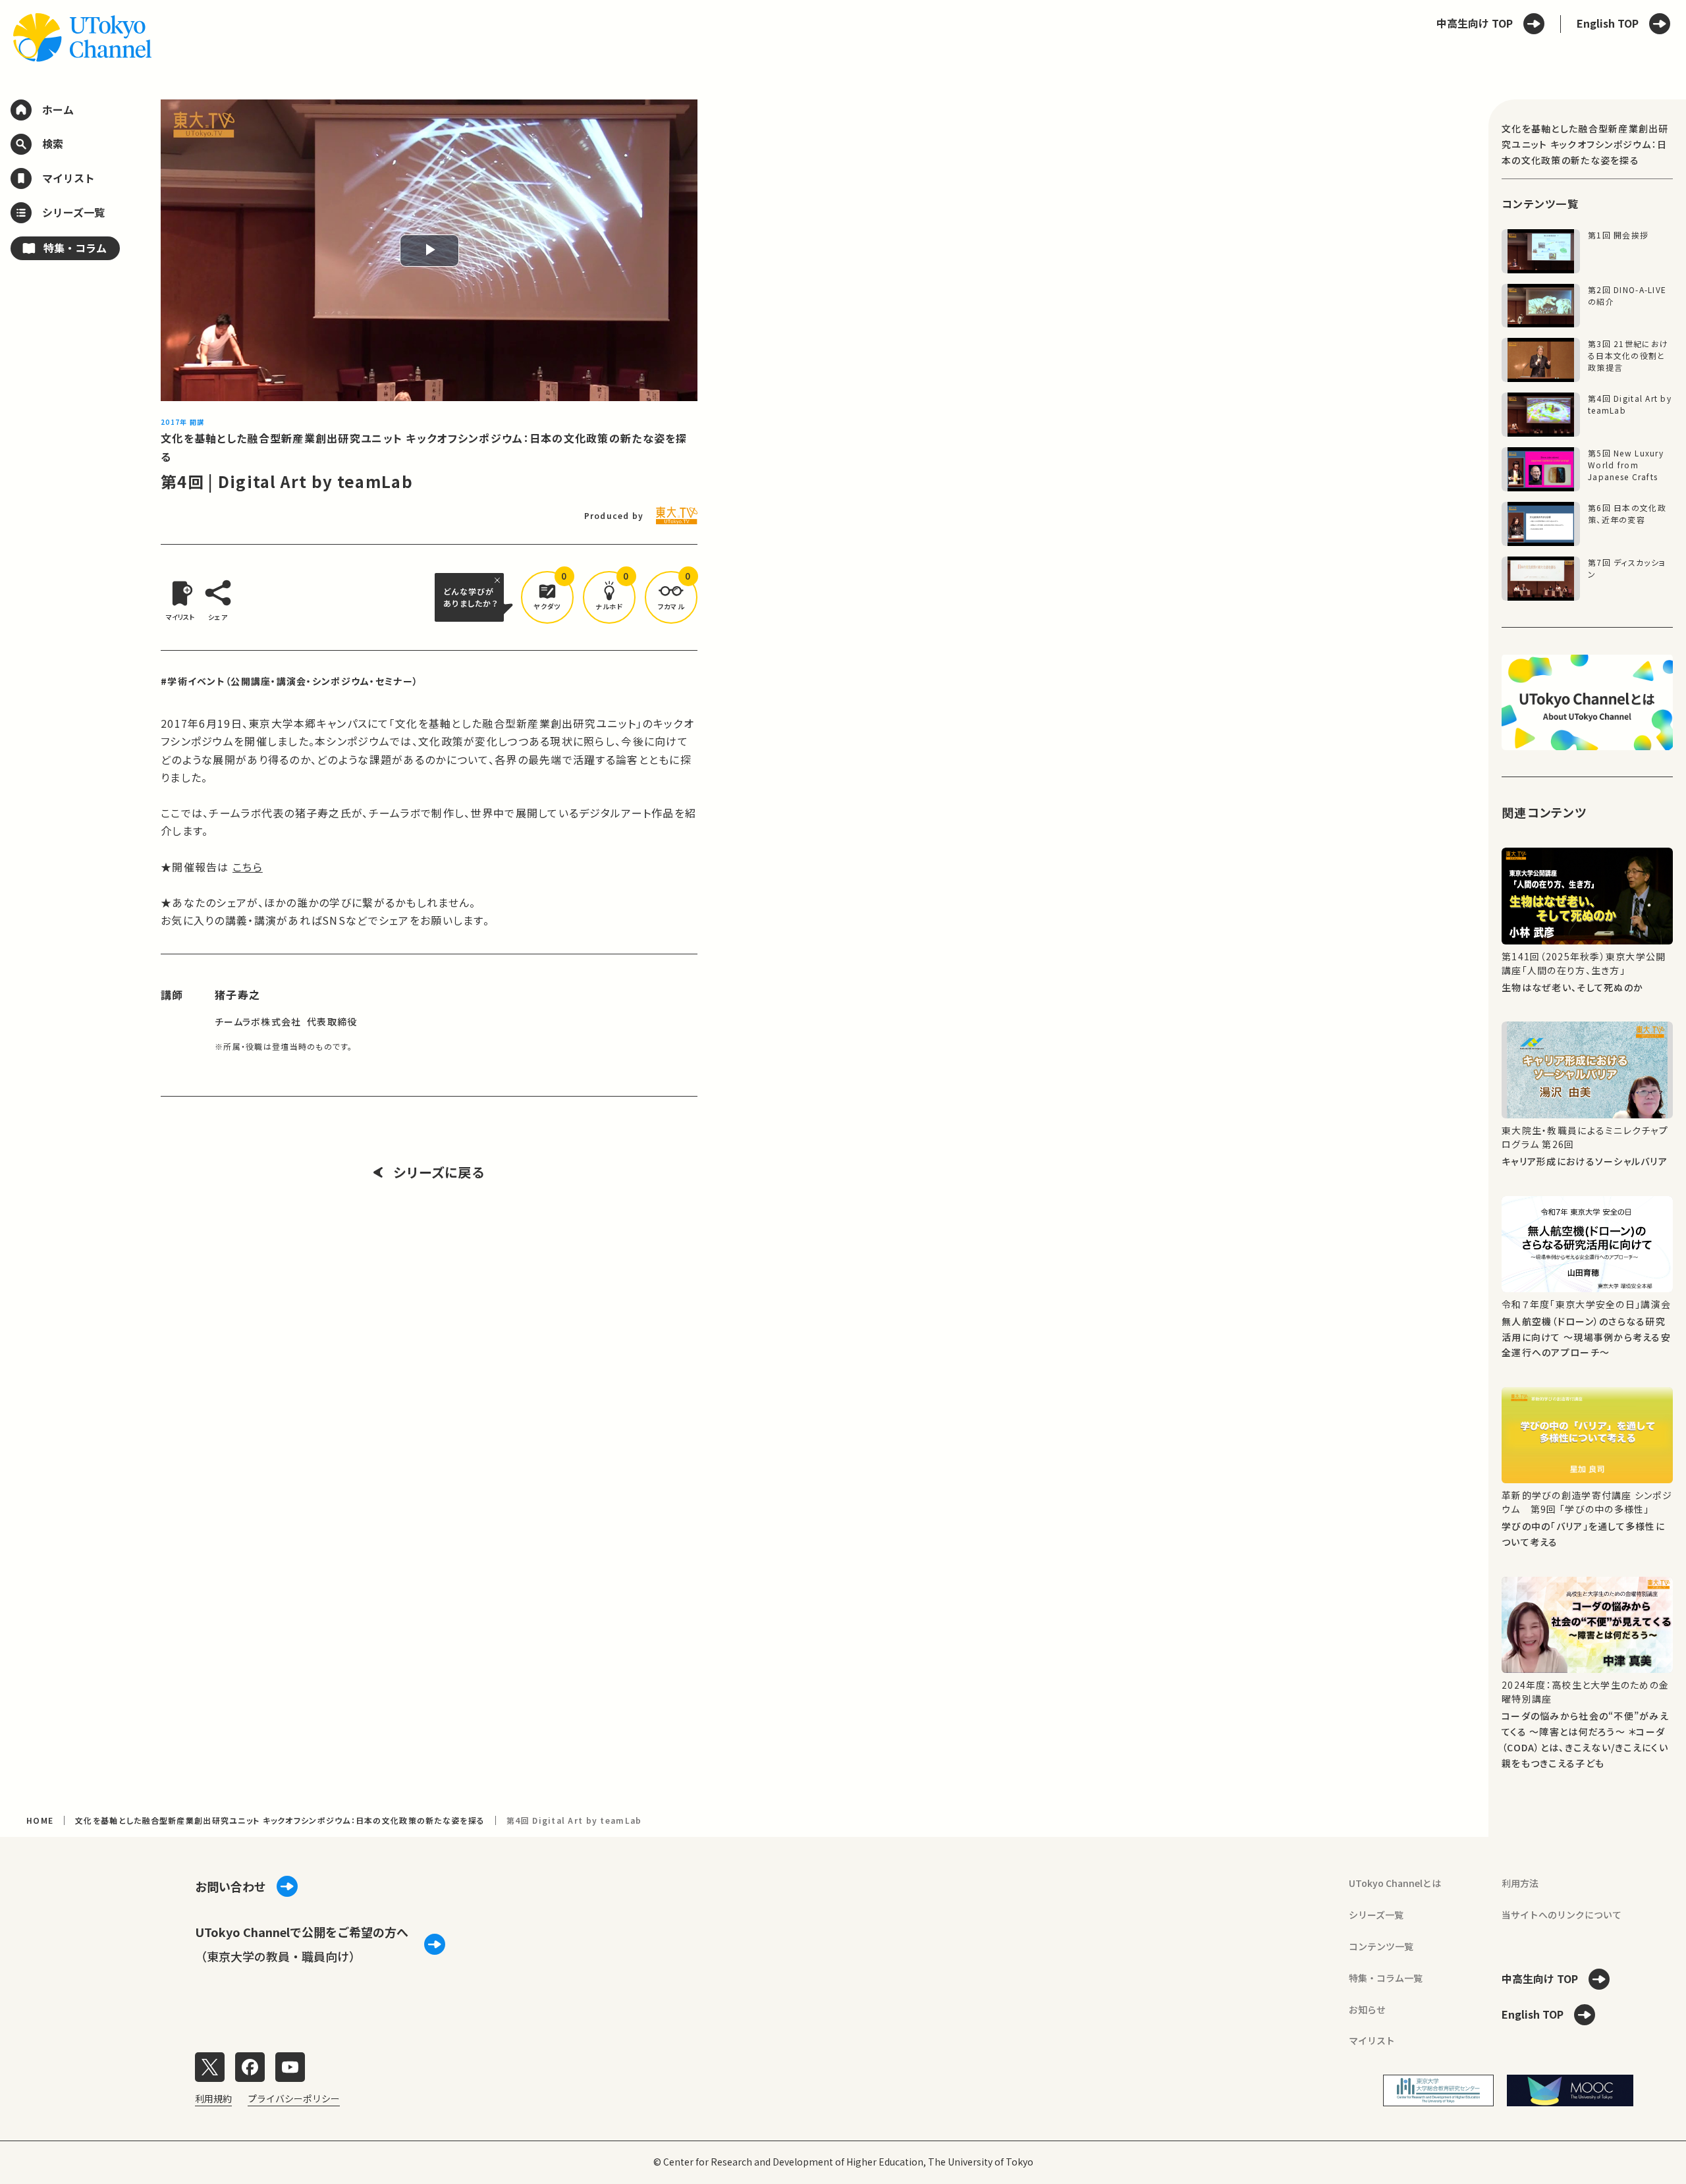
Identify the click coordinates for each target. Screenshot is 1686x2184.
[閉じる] (499, 580)
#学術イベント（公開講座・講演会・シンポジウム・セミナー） (289, 681)
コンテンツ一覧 (1381, 1946)
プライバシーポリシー (294, 2098)
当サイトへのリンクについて (1562, 1915)
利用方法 (1520, 1883)
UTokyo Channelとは (1395, 1883)
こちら (248, 867)
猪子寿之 (237, 995)
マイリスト (1372, 2040)
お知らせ (1367, 2009)
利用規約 (213, 2098)
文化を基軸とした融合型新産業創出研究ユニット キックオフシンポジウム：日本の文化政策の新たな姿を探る (280, 1820)
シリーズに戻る (439, 1172)
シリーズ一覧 (1376, 1915)
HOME (40, 1820)
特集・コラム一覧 (1386, 1978)
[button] (547, 597)
